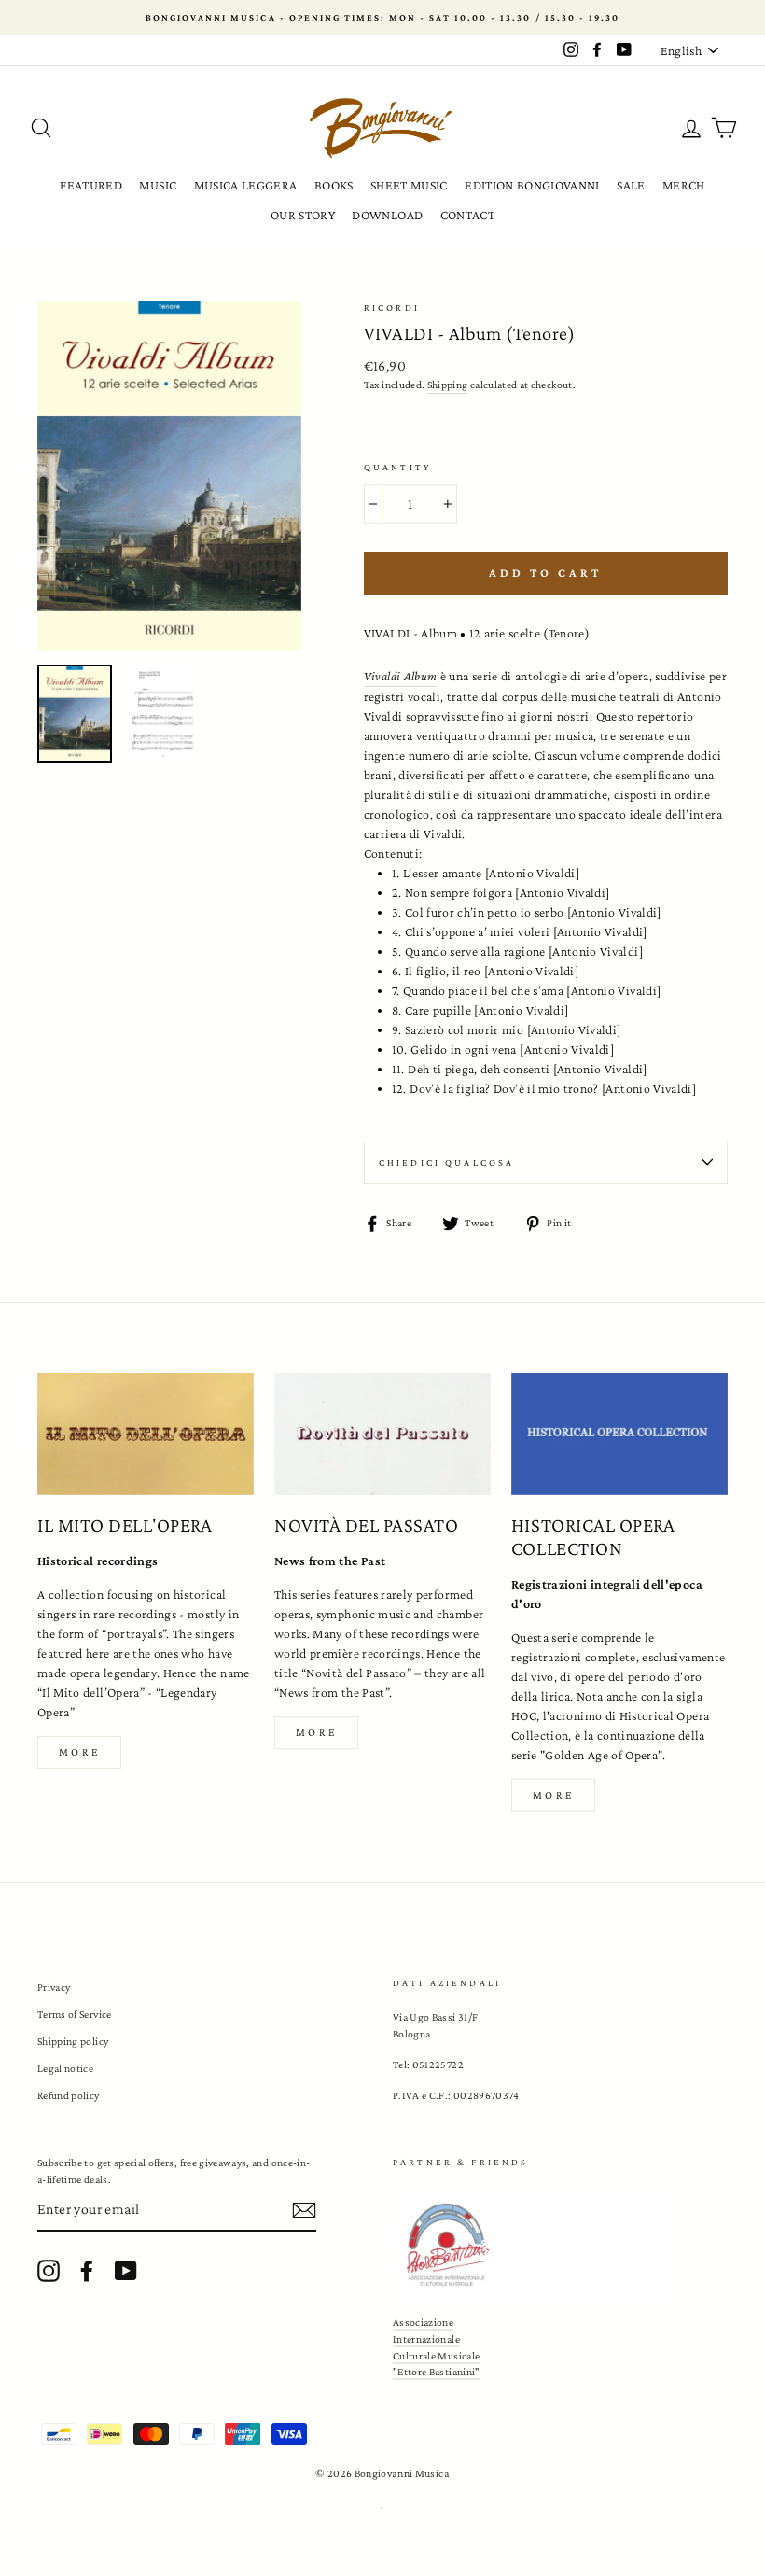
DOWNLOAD (387, 215)
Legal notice (65, 2068)
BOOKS (334, 185)
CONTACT (467, 215)
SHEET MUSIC (409, 185)
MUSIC (158, 185)
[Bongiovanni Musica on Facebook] (87, 2271)
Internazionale (426, 2339)
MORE (316, 1732)
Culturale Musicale (436, 2356)
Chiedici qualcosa (447, 1162)
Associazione (423, 2322)
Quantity (397, 467)
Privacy (54, 1987)
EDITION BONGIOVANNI (532, 185)
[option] (382, 18)
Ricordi (392, 308)
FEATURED (91, 185)
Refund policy (69, 2095)
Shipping (448, 385)
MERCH (684, 185)
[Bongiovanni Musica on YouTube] (126, 2271)
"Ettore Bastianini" (437, 2372)
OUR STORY (303, 215)
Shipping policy (73, 2041)
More (79, 1752)
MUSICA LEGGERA (246, 185)
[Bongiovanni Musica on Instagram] (49, 2271)
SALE (631, 185)
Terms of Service (75, 2014)
